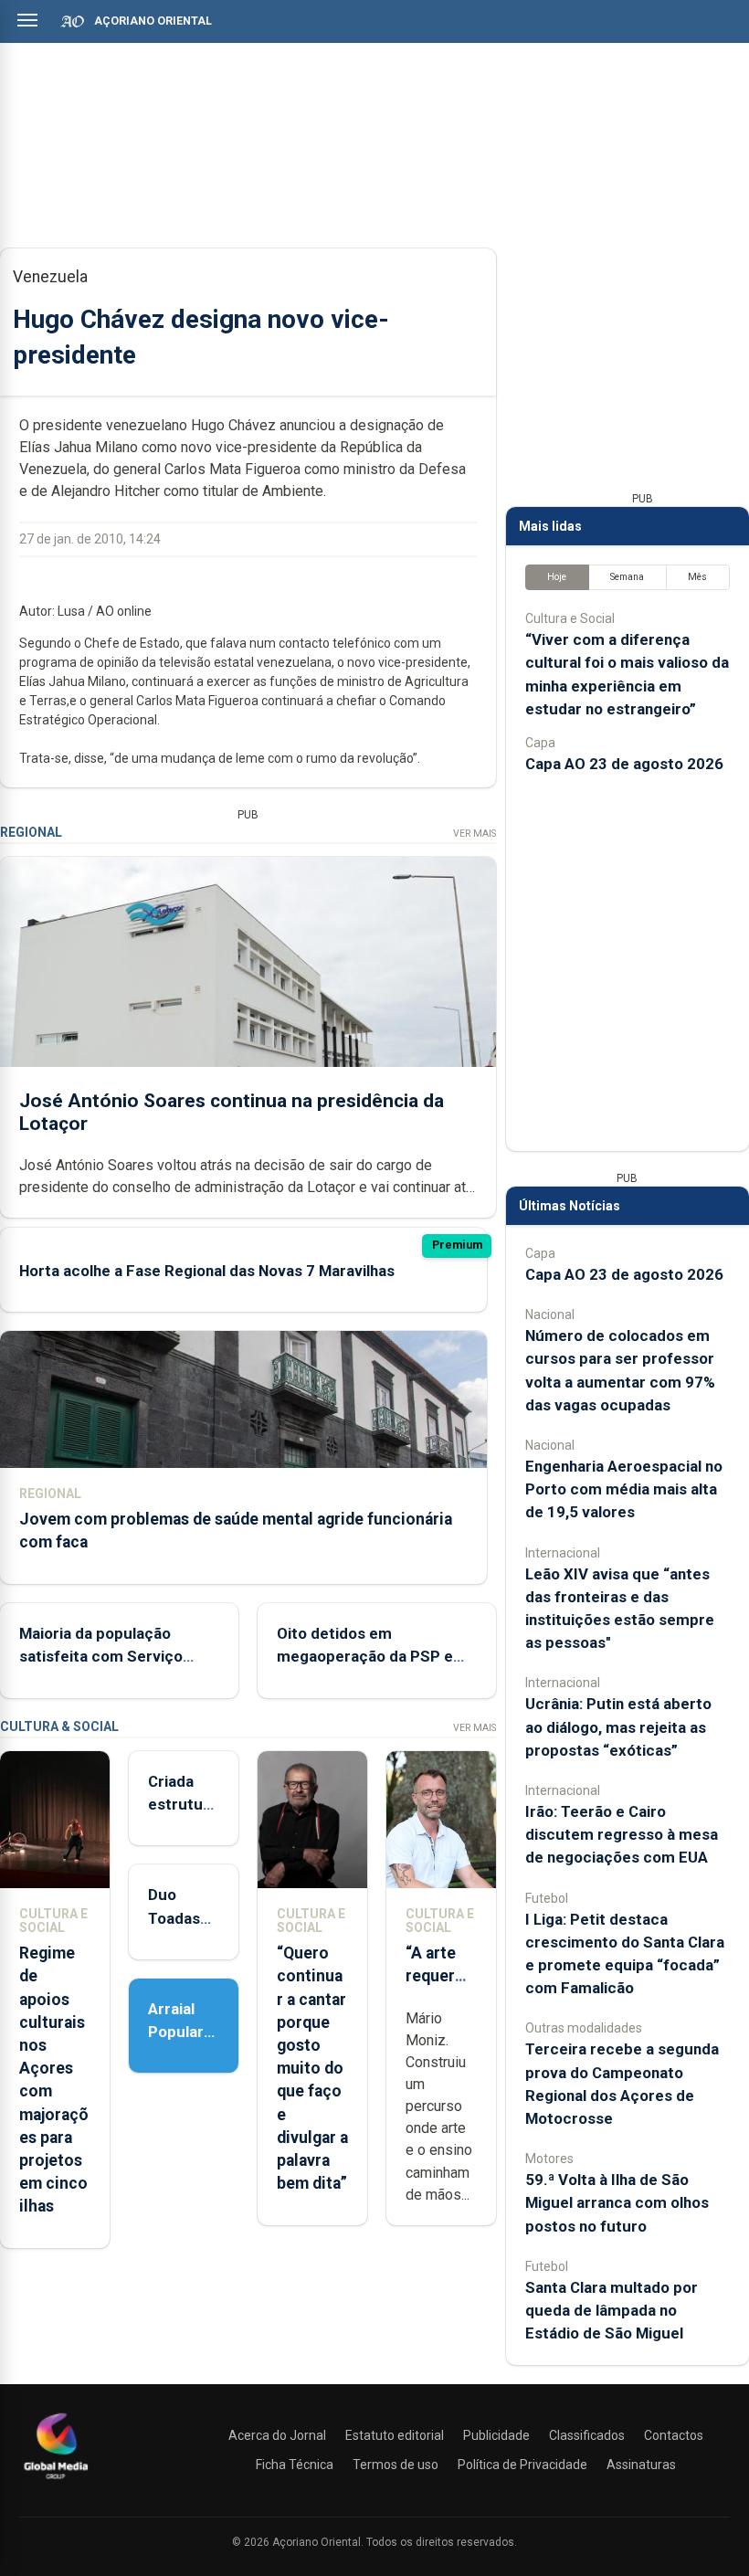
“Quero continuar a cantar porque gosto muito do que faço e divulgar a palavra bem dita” (312, 2068)
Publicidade (496, 2435)
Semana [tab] (627, 577)
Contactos (674, 2435)
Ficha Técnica (295, 2465)
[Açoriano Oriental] (56, 2481)
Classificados (587, 2435)
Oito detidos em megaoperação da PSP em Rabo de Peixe (372, 1656)
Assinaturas (641, 2465)
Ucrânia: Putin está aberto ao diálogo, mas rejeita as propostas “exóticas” (618, 1726)
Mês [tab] (697, 577)
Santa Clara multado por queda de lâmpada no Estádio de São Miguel (612, 2310)
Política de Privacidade (522, 2465)
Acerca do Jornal (277, 2435)
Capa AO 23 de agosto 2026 (624, 764)
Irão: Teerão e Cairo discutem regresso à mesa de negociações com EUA (622, 1834)
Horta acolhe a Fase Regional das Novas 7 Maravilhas (207, 1271)
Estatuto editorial (395, 2435)
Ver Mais (475, 834)
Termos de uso (396, 2465)
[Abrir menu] (27, 20)
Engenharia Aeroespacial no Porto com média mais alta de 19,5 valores (624, 1489)
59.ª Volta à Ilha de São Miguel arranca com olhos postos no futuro (617, 2202)
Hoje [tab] (557, 577)
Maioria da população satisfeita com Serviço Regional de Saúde (101, 1656)
